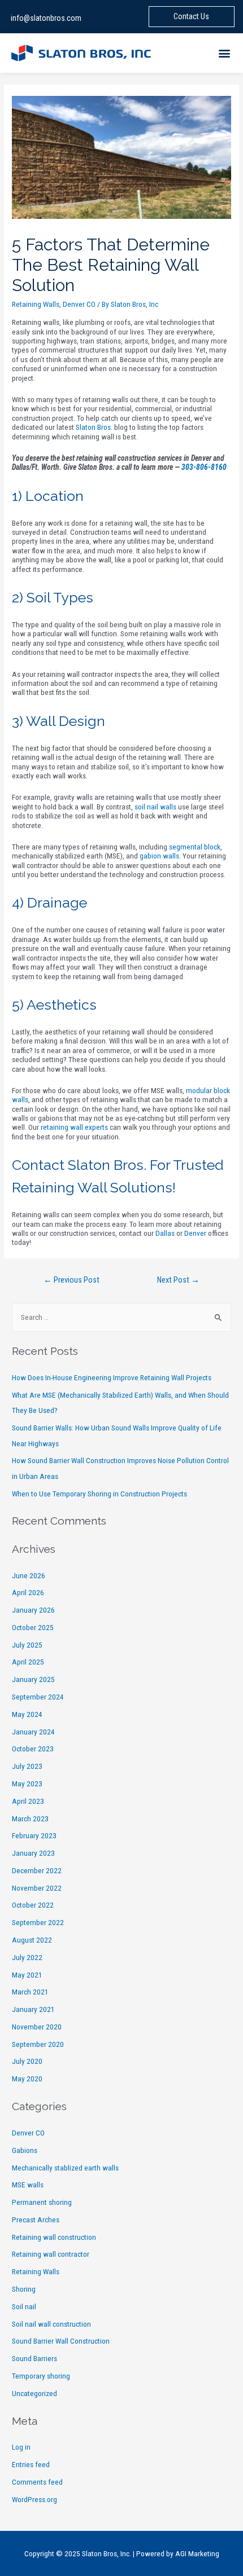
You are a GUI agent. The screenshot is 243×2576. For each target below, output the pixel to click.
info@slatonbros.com (46, 18)
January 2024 (33, 1732)
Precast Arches (36, 2220)
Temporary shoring (41, 2376)
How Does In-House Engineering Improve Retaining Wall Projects (112, 1377)
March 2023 (30, 1818)
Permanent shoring (42, 2202)
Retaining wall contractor (51, 2254)
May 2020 (27, 2079)
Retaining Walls (36, 304)
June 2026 (29, 1575)
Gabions (25, 2150)
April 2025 (28, 1662)
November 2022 (37, 1888)
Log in (21, 2447)
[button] (225, 53)
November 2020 (37, 2027)
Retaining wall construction (54, 2237)
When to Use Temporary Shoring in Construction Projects (99, 1494)
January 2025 (33, 1679)
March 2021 (30, 1992)
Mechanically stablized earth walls (65, 2168)
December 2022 (37, 1870)
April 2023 (28, 1801)
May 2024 (27, 1714)
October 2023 (33, 1749)
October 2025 (33, 1627)
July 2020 (27, 2061)
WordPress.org (34, 2499)
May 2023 (27, 1784)
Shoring (24, 2289)
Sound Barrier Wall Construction (61, 2341)
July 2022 (27, 1957)
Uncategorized (34, 2393)
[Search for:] (121, 1317)
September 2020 (38, 2044)
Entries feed (31, 2464)
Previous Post (71, 1280)
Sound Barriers (34, 2358)
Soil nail (24, 2306)
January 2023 (33, 1853)
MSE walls (28, 2185)
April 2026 (28, 1592)
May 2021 (27, 1975)
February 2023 (34, 1835)
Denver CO (79, 304)
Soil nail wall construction (51, 2324)
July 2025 (27, 1645)
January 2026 (33, 1610)
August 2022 (32, 1940)
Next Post (178, 1280)
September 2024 (38, 1697)
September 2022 (38, 1922)
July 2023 (27, 1766)
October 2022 (33, 1905)
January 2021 (33, 2009)
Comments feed (37, 2482)
